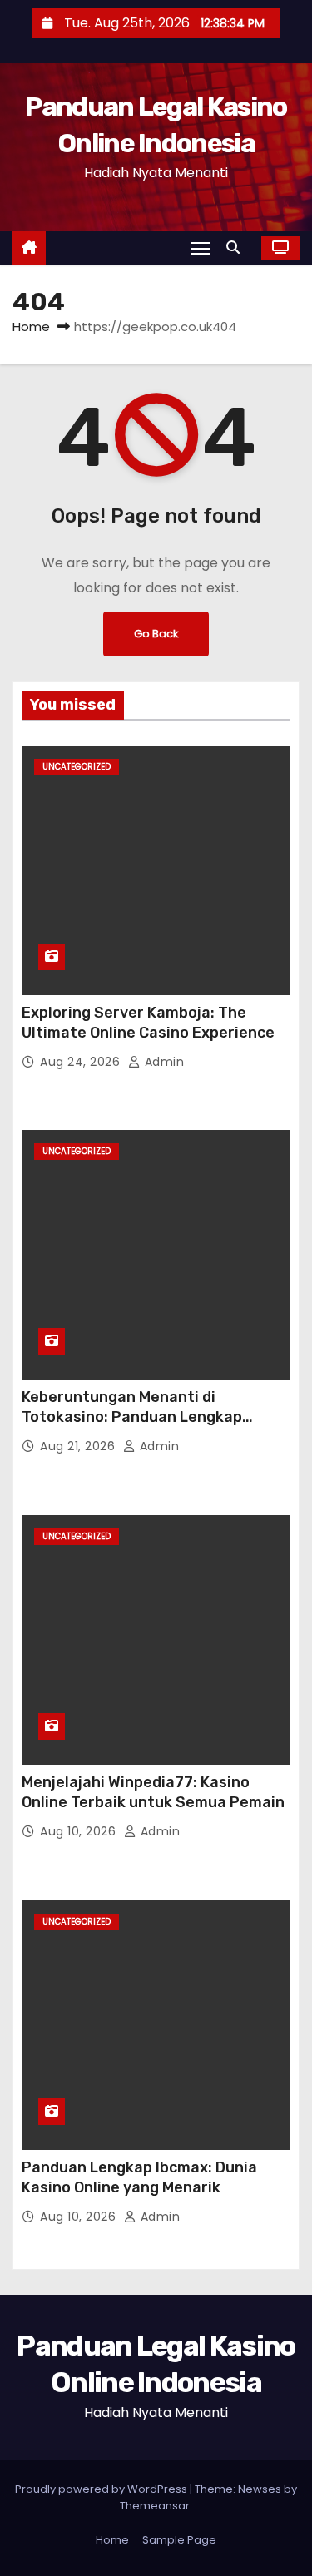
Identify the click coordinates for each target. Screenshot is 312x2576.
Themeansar (155, 2506)
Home (31, 327)
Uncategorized (77, 767)
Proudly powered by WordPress (102, 2489)
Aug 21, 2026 (79, 1446)
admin (162, 1062)
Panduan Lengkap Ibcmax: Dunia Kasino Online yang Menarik (139, 2177)
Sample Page (179, 2540)
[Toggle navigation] (201, 248)
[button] (237, 248)
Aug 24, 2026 (82, 1062)
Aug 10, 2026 (80, 1831)
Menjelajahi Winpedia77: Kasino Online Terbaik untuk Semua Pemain (153, 1792)
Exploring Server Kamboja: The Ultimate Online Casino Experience (148, 1023)
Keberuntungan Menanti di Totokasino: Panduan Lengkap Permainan (132, 1417)
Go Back (156, 634)
